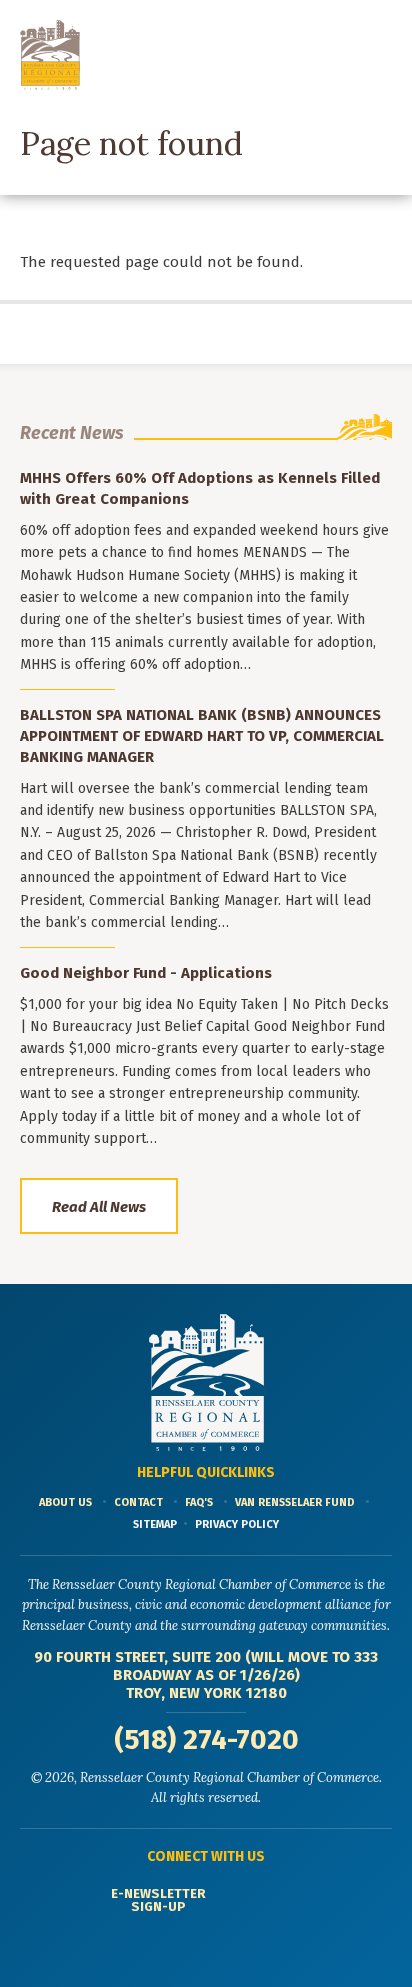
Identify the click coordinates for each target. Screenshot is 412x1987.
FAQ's (199, 1502)
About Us (65, 1502)
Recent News (72, 433)
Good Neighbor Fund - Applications (146, 973)
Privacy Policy (237, 1524)
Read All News (99, 1207)
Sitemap (155, 1524)
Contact (138, 1502)
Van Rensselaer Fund (295, 1502)
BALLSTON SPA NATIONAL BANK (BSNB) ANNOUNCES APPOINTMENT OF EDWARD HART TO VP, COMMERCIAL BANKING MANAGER (202, 736)
